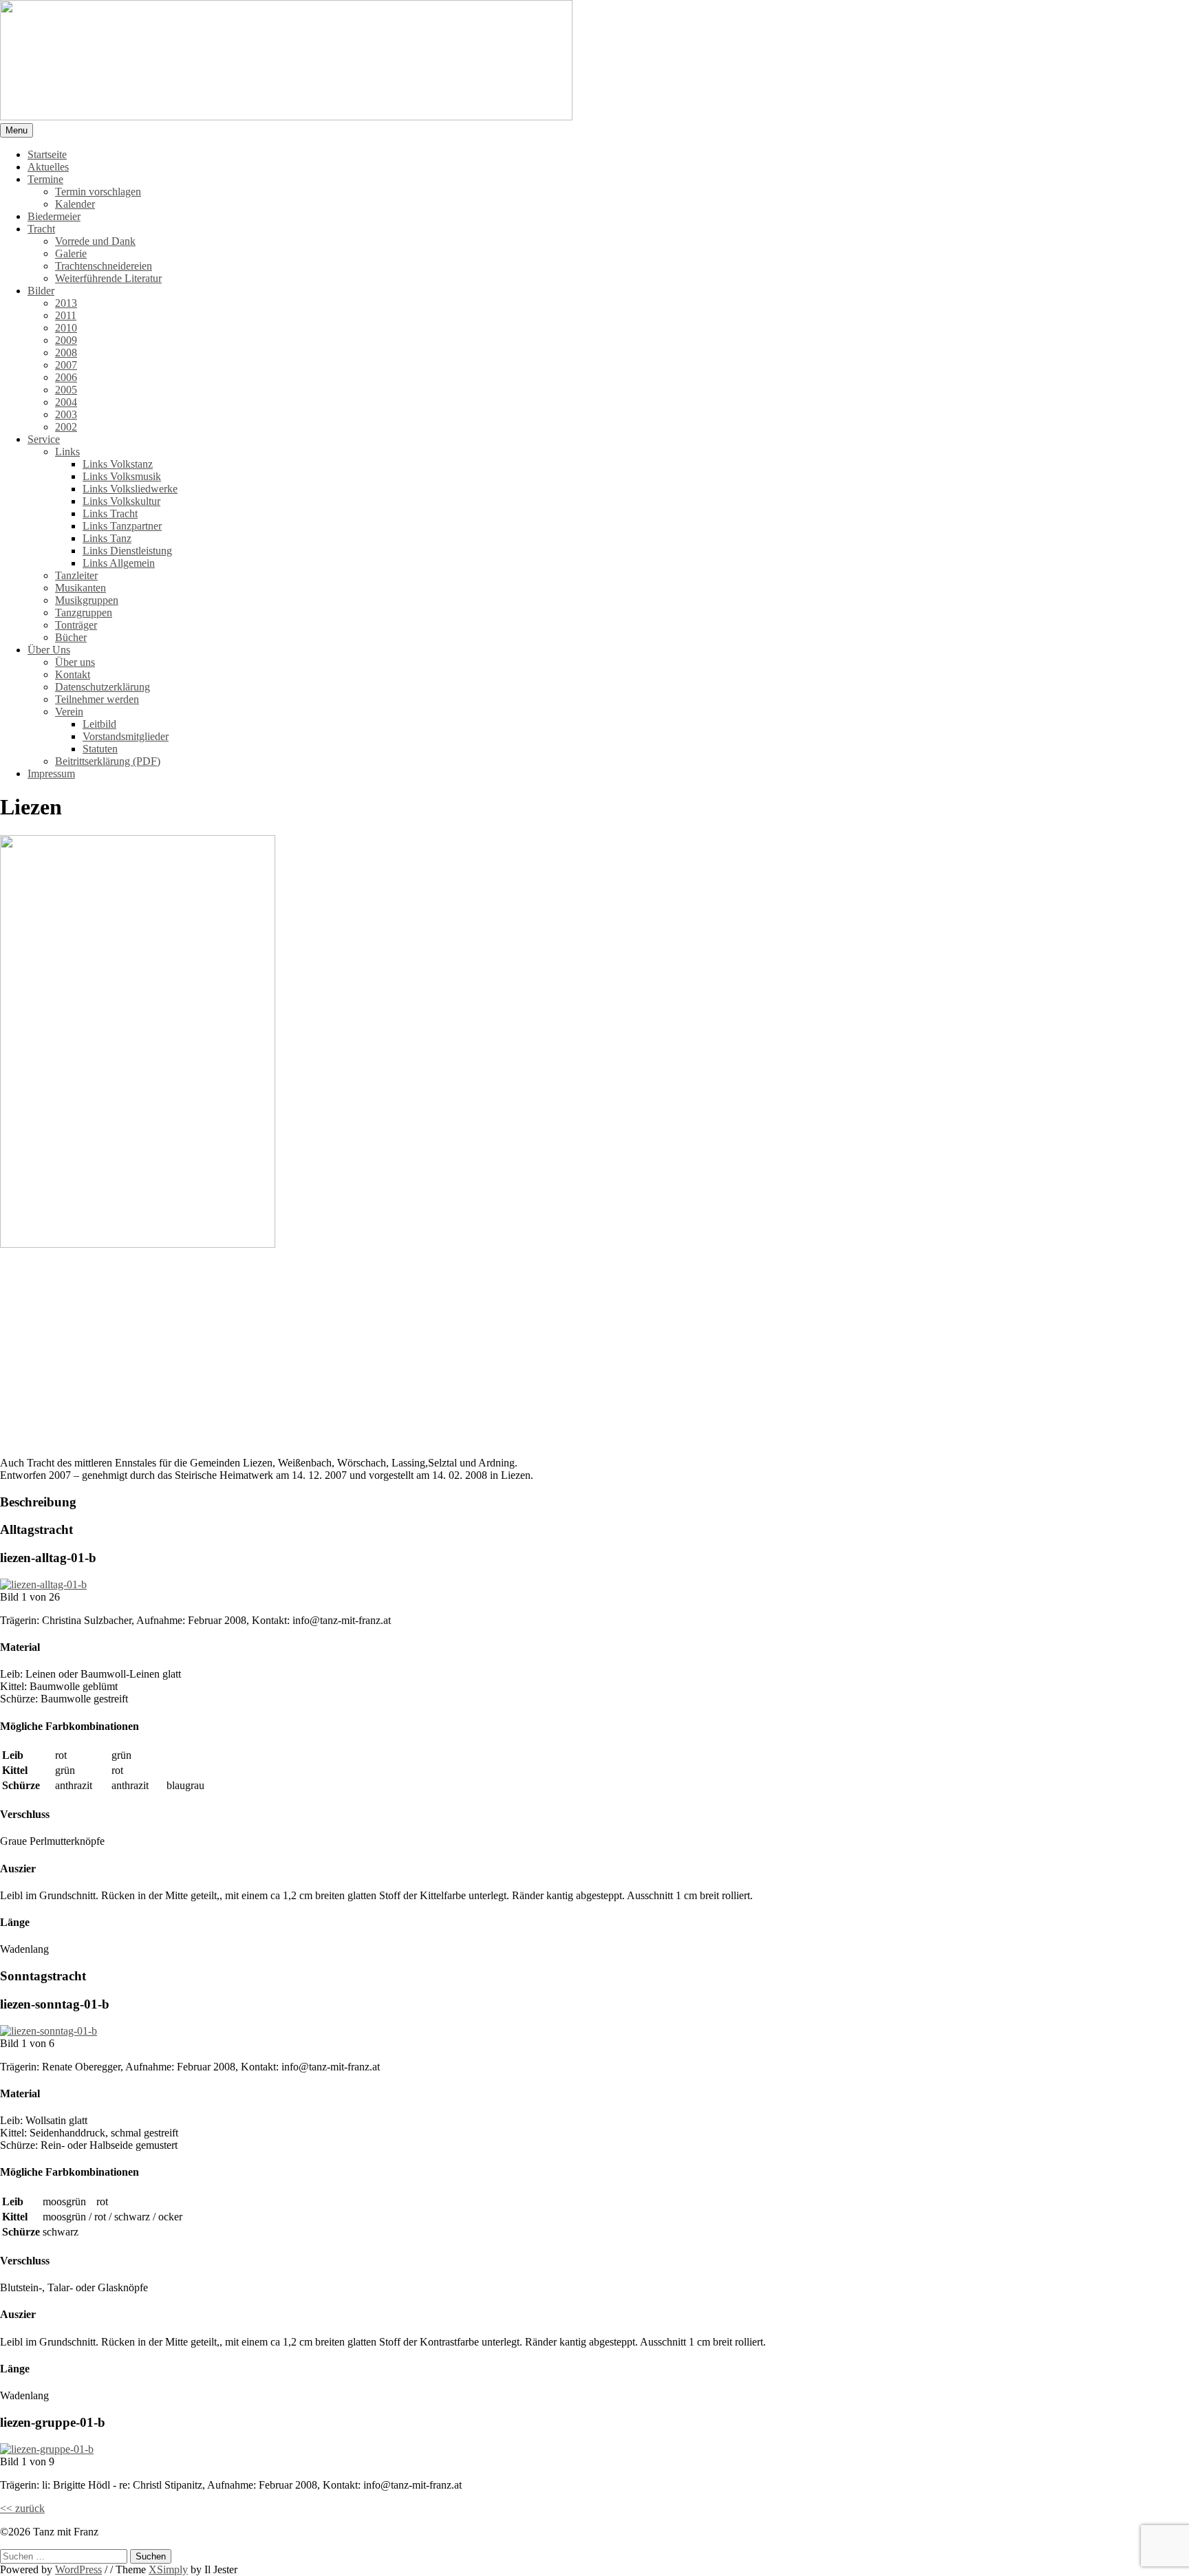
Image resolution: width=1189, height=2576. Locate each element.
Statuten (100, 749)
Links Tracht (110, 513)
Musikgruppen (87, 600)
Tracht (41, 229)
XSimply (168, 2569)
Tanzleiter (76, 575)
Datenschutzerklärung (103, 687)
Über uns (75, 662)
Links (67, 452)
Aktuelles (48, 167)
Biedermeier (54, 216)
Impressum (51, 773)
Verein (69, 712)
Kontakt (73, 674)
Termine (45, 179)
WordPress (78, 2569)
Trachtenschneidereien (104, 266)
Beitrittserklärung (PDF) (108, 761)
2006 (66, 377)
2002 (66, 427)
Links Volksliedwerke (130, 489)
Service (44, 439)
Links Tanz (107, 538)
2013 (66, 303)
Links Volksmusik (122, 476)
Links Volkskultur (121, 501)
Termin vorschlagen (98, 192)
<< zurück (22, 2508)
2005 (66, 390)
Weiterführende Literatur (108, 278)
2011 (66, 315)
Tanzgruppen (84, 613)
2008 (66, 353)
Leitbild (99, 724)
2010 (66, 328)
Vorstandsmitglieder (126, 736)
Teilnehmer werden (97, 699)
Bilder (41, 291)
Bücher (71, 637)
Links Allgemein (119, 563)
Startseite (47, 154)
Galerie (71, 253)
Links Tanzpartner (122, 526)
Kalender (75, 204)
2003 (66, 414)
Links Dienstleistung (127, 551)
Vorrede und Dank (95, 241)
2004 (66, 402)
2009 (66, 340)
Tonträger (76, 625)
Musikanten (81, 588)
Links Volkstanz (118, 464)
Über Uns (49, 650)
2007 (66, 365)
